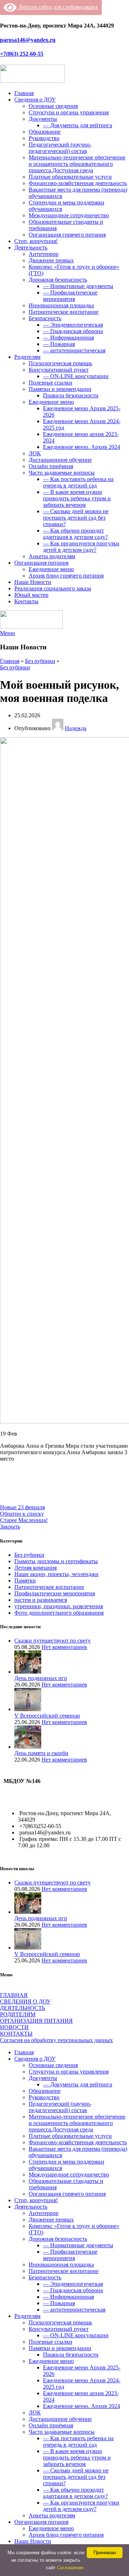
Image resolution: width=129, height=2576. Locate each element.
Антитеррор (44, 254)
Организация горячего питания (67, 235)
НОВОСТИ (14, 2027)
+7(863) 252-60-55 (22, 54)
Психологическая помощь (60, 363)
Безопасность (45, 318)
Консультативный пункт (59, 370)
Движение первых (51, 260)
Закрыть (10, 1527)
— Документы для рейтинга (78, 125)
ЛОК (35, 453)
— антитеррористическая (74, 350)
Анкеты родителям (52, 556)
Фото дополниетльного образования (59, 1613)
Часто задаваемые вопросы (62, 473)
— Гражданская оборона (73, 331)
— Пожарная (59, 344)
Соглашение (70, 2568)
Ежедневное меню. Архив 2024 (82, 447)
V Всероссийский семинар (47, 1716)
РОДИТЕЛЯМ (18, 2014)
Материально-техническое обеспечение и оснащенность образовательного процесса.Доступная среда (77, 164)
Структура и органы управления (69, 112)
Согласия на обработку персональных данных (56, 2040)
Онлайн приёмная (51, 466)
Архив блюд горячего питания (66, 576)
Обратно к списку (22, 1514)
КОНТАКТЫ (16, 2034)
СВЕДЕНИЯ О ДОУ (25, 2002)
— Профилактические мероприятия (70, 296)
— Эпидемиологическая (73, 325)
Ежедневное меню (51, 402)
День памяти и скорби (41, 1753)
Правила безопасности (71, 395)
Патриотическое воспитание (64, 312)
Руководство (44, 138)
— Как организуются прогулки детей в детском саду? (81, 547)
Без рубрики (40, 661)
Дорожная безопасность (58, 280)
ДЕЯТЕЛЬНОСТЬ (23, 2008)
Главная (10, 661)
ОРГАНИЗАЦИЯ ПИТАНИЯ (36, 2021)
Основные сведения (53, 106)
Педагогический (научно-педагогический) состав (60, 148)
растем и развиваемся (41, 1600)
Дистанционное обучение (60, 460)
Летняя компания (35, 1568)
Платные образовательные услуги (70, 177)
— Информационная (68, 338)
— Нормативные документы (78, 286)
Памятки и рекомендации (60, 389)
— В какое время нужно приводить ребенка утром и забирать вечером (77, 498)
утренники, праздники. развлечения (59, 1606)
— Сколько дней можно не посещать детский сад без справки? (76, 518)
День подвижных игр (41, 1678)
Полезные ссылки (51, 383)
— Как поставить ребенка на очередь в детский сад (78, 482)
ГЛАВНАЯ (14, 1995)
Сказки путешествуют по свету (52, 1641)
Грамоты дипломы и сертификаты (56, 1561)
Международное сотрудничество (69, 215)
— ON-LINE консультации (76, 376)
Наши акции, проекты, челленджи (56, 1574)
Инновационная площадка (61, 305)
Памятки (25, 1581)
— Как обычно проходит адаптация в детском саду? (75, 534)
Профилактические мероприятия (55, 1593)
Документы (43, 119)
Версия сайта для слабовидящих (57, 7)
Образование (45, 132)
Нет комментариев (64, 1647)
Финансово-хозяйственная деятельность (78, 183)
